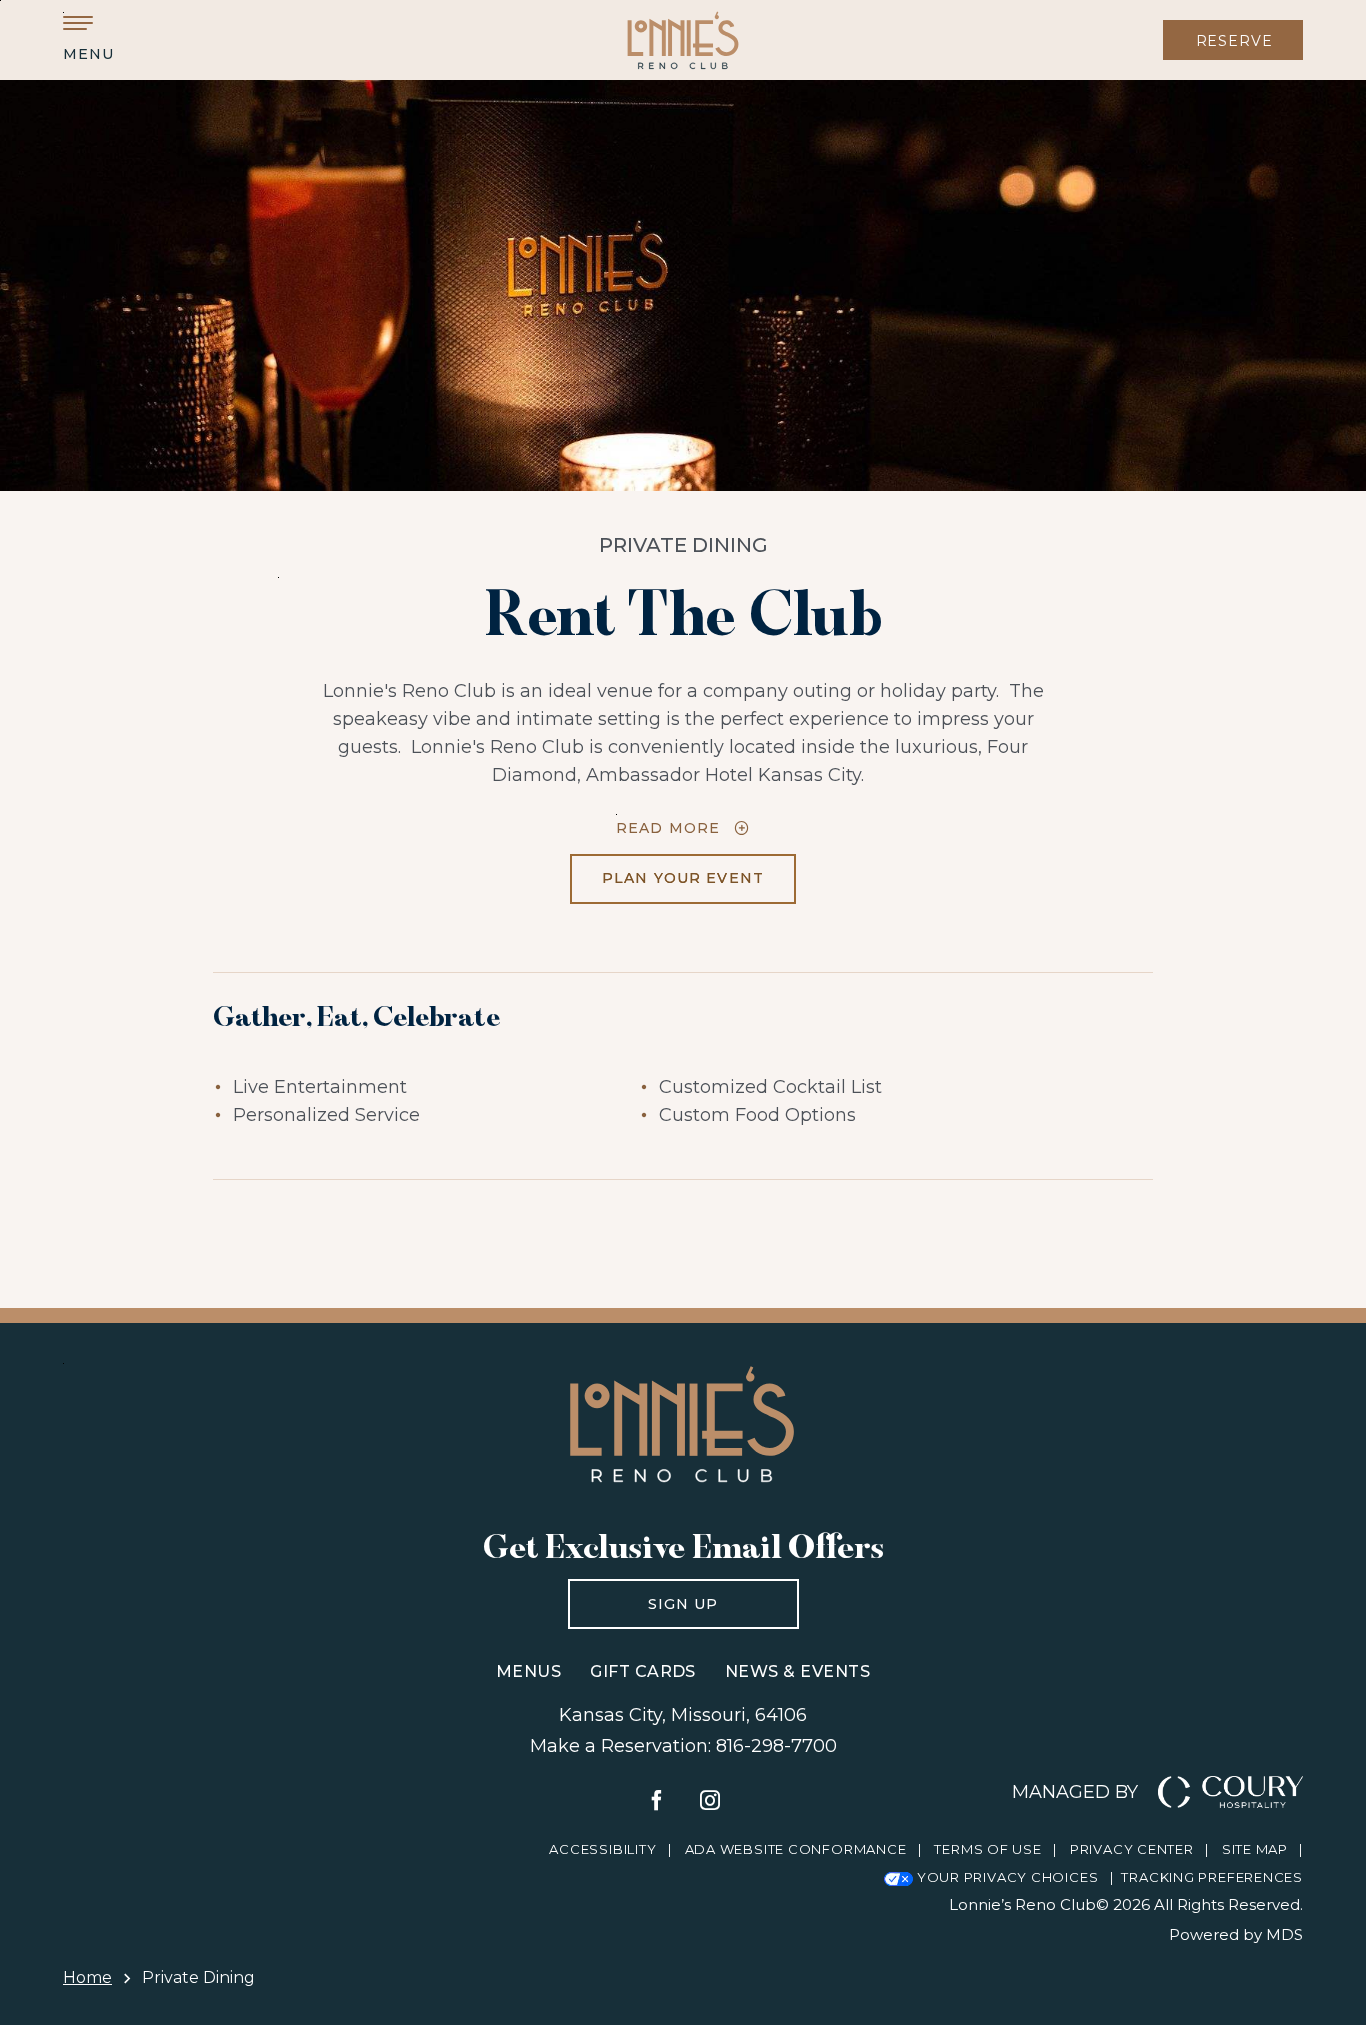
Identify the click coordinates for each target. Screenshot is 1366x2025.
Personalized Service (326, 1115)
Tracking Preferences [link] (1212, 1877)
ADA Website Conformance (796, 1849)
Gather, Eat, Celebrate (357, 1015)
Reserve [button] (1234, 41)
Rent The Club (683, 612)
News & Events (797, 1671)
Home (87, 1977)
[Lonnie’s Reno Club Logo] (683, 1424)
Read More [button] (668, 827)
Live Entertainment (320, 1087)
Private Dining (683, 545)
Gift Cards (643, 1671)
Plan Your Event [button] (667, 870)
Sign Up (643, 1596)
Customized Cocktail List (770, 1087)
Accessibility (602, 1849)
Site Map (1255, 1849)
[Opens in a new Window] (657, 1802)
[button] (88, 39)
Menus (528, 1671)
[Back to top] (1326, 1905)
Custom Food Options (757, 1115)
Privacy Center (1132, 1849)
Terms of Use (987, 1849)
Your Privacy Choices (1005, 1877)
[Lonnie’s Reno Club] (683, 40)
